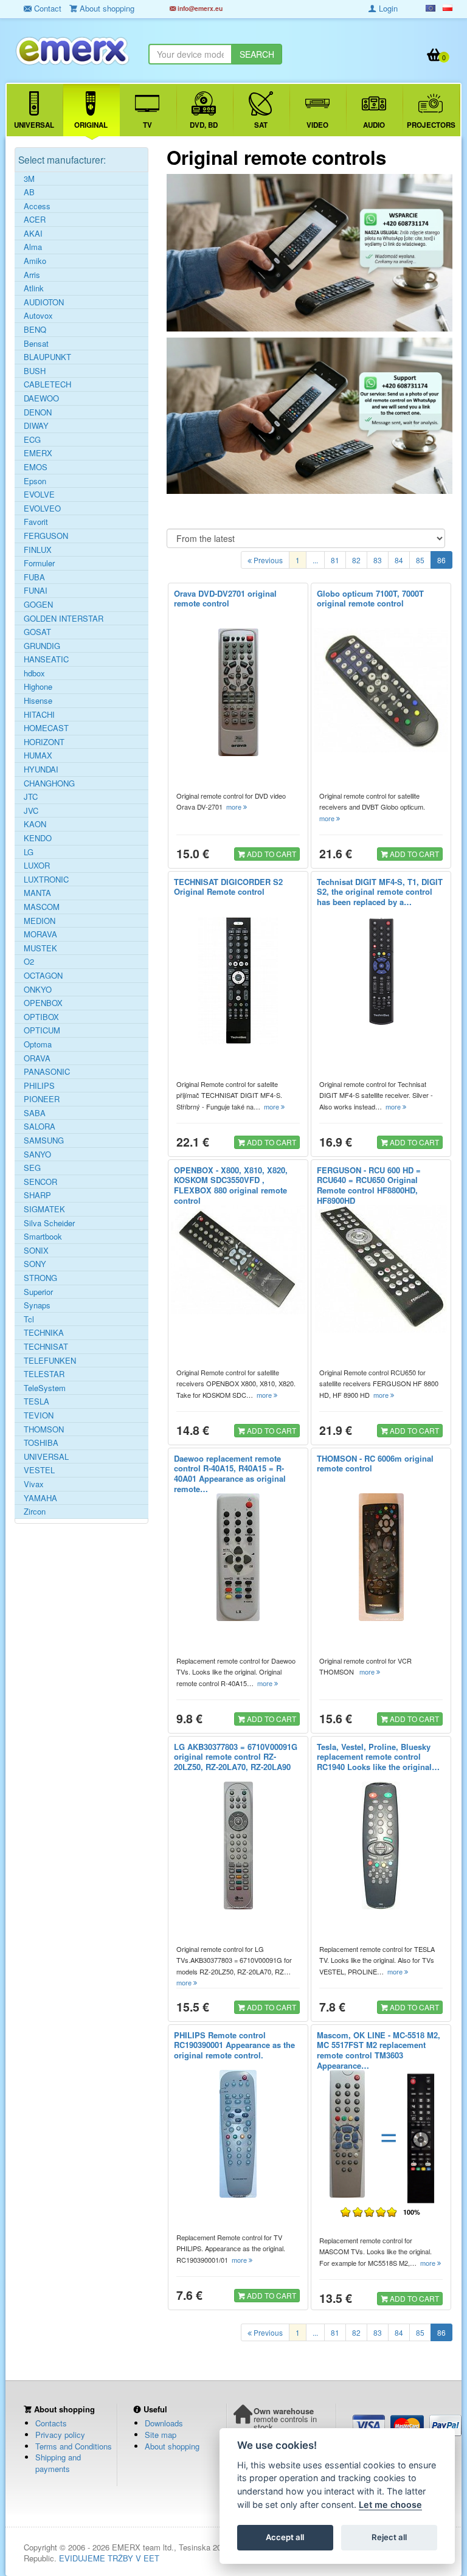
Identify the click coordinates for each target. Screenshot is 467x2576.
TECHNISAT (46, 1347)
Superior (38, 1292)
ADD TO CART (271, 854)
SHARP (37, 1195)
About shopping (172, 2446)
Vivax (34, 1484)
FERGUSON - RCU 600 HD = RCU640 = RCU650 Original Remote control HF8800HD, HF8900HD (369, 1186)
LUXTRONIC (46, 880)
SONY (35, 1264)
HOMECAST (46, 728)
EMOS (36, 467)
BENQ (35, 330)
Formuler (39, 563)
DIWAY (36, 426)
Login (387, 8)
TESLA (36, 1401)
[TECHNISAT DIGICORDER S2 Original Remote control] (238, 981)
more (235, 807)
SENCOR (40, 1182)
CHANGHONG (49, 783)
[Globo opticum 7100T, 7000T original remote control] (381, 690)
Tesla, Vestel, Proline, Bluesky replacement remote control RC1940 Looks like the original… (378, 1757)
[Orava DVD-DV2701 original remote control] (238, 692)
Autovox (38, 316)
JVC (31, 811)
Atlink (34, 288)
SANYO (37, 1154)
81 (335, 560)
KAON (35, 824)
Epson (35, 481)
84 (399, 560)
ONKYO (38, 990)
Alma (33, 247)
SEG (32, 1168)
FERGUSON (46, 536)
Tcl (29, 1319)
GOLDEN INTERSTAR (64, 619)
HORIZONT (44, 742)
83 (378, 560)
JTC (31, 797)
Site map (161, 2435)
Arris (32, 275)
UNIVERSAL (46, 1457)
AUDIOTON (44, 302)
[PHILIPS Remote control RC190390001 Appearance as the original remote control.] (238, 2134)
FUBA (34, 577)
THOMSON (44, 1429)
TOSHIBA (41, 1443)
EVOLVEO (42, 509)
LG (29, 852)
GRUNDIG (42, 646)
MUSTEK (40, 948)
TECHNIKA (44, 1333)
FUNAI (36, 591)
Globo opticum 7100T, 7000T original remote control (370, 599)
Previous (267, 560)
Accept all (285, 2537)
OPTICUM (42, 1030)
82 (356, 560)
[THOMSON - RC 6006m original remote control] (381, 1557)
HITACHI (39, 715)
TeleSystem (45, 1388)
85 (420, 560)
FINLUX (38, 550)
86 (441, 560)
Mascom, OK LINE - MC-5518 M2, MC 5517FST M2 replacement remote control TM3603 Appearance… (379, 2050)
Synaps (37, 1305)
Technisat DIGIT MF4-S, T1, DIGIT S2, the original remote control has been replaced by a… (380, 892)
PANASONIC (47, 1072)
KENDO (38, 838)
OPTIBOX (41, 1017)
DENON (38, 412)
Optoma (38, 1044)
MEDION (40, 921)
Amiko (35, 261)
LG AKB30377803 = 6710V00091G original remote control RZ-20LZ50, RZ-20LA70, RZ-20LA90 (236, 1757)
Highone (38, 687)
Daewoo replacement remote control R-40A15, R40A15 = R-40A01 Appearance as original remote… (230, 1474)
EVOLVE (39, 495)
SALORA (40, 1127)
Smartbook (43, 1237)
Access (37, 206)
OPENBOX (43, 1003)
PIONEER (42, 1099)
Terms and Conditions (74, 2446)
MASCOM (42, 907)
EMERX (38, 453)
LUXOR (37, 866)
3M (29, 179)
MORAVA (40, 934)
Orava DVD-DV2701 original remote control (225, 599)
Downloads (164, 2423)
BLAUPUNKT (47, 357)
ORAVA (37, 1058)
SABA (35, 1113)
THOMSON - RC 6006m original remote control (375, 1463)
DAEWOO (41, 398)
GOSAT (37, 632)
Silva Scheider (49, 1223)
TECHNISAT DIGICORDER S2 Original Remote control (228, 887)
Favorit (36, 522)
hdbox (34, 673)
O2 (29, 962)
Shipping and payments (58, 2463)
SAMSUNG (44, 1140)
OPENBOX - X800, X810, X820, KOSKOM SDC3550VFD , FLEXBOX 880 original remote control (231, 1186)
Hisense (38, 701)
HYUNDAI (41, 769)
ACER (35, 220)
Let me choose (390, 2505)
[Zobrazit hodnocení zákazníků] (369, 2212)
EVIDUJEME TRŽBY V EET (109, 2558)
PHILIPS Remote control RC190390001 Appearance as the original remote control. (234, 2045)
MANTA (37, 893)
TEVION (39, 1415)
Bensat (36, 344)
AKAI (33, 234)
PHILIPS (39, 1086)
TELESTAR (44, 1374)
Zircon (35, 1512)
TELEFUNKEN (50, 1361)
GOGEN (38, 605)
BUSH (35, 371)
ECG (32, 440)
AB (29, 192)
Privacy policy (60, 2435)
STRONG (40, 1278)
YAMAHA (40, 1498)
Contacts (51, 2423)
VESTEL (39, 1470)
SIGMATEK (44, 1209)
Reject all (389, 2537)
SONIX (36, 1251)
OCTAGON (43, 976)
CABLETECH (47, 384)
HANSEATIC (46, 659)
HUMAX (38, 755)
